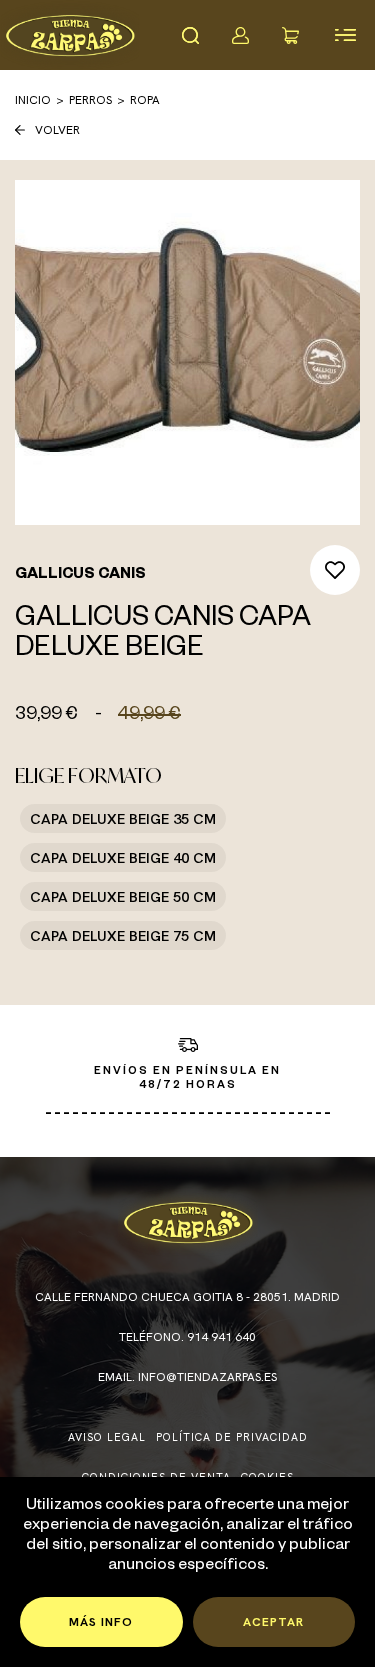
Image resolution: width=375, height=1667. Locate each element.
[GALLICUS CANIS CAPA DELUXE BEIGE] (187, 352)
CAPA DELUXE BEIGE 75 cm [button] (123, 935)
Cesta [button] (290, 35)
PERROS (90, 100)
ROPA (145, 100)
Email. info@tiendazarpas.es (187, 1377)
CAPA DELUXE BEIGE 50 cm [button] (123, 896)
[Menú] (345, 35)
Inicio (33, 100)
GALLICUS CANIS (80, 576)
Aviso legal (107, 1437)
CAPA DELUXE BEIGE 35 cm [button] (123, 818)
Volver (57, 130)
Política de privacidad (232, 1437)
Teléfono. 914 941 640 (187, 1337)
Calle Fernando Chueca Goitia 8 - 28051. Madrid (187, 1297)
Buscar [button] (190, 35)
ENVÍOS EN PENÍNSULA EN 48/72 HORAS (187, 1079)
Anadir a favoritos (335, 570)
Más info (101, 1622)
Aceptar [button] (273, 1622)
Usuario (240, 35)
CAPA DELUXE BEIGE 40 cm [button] (123, 857)
